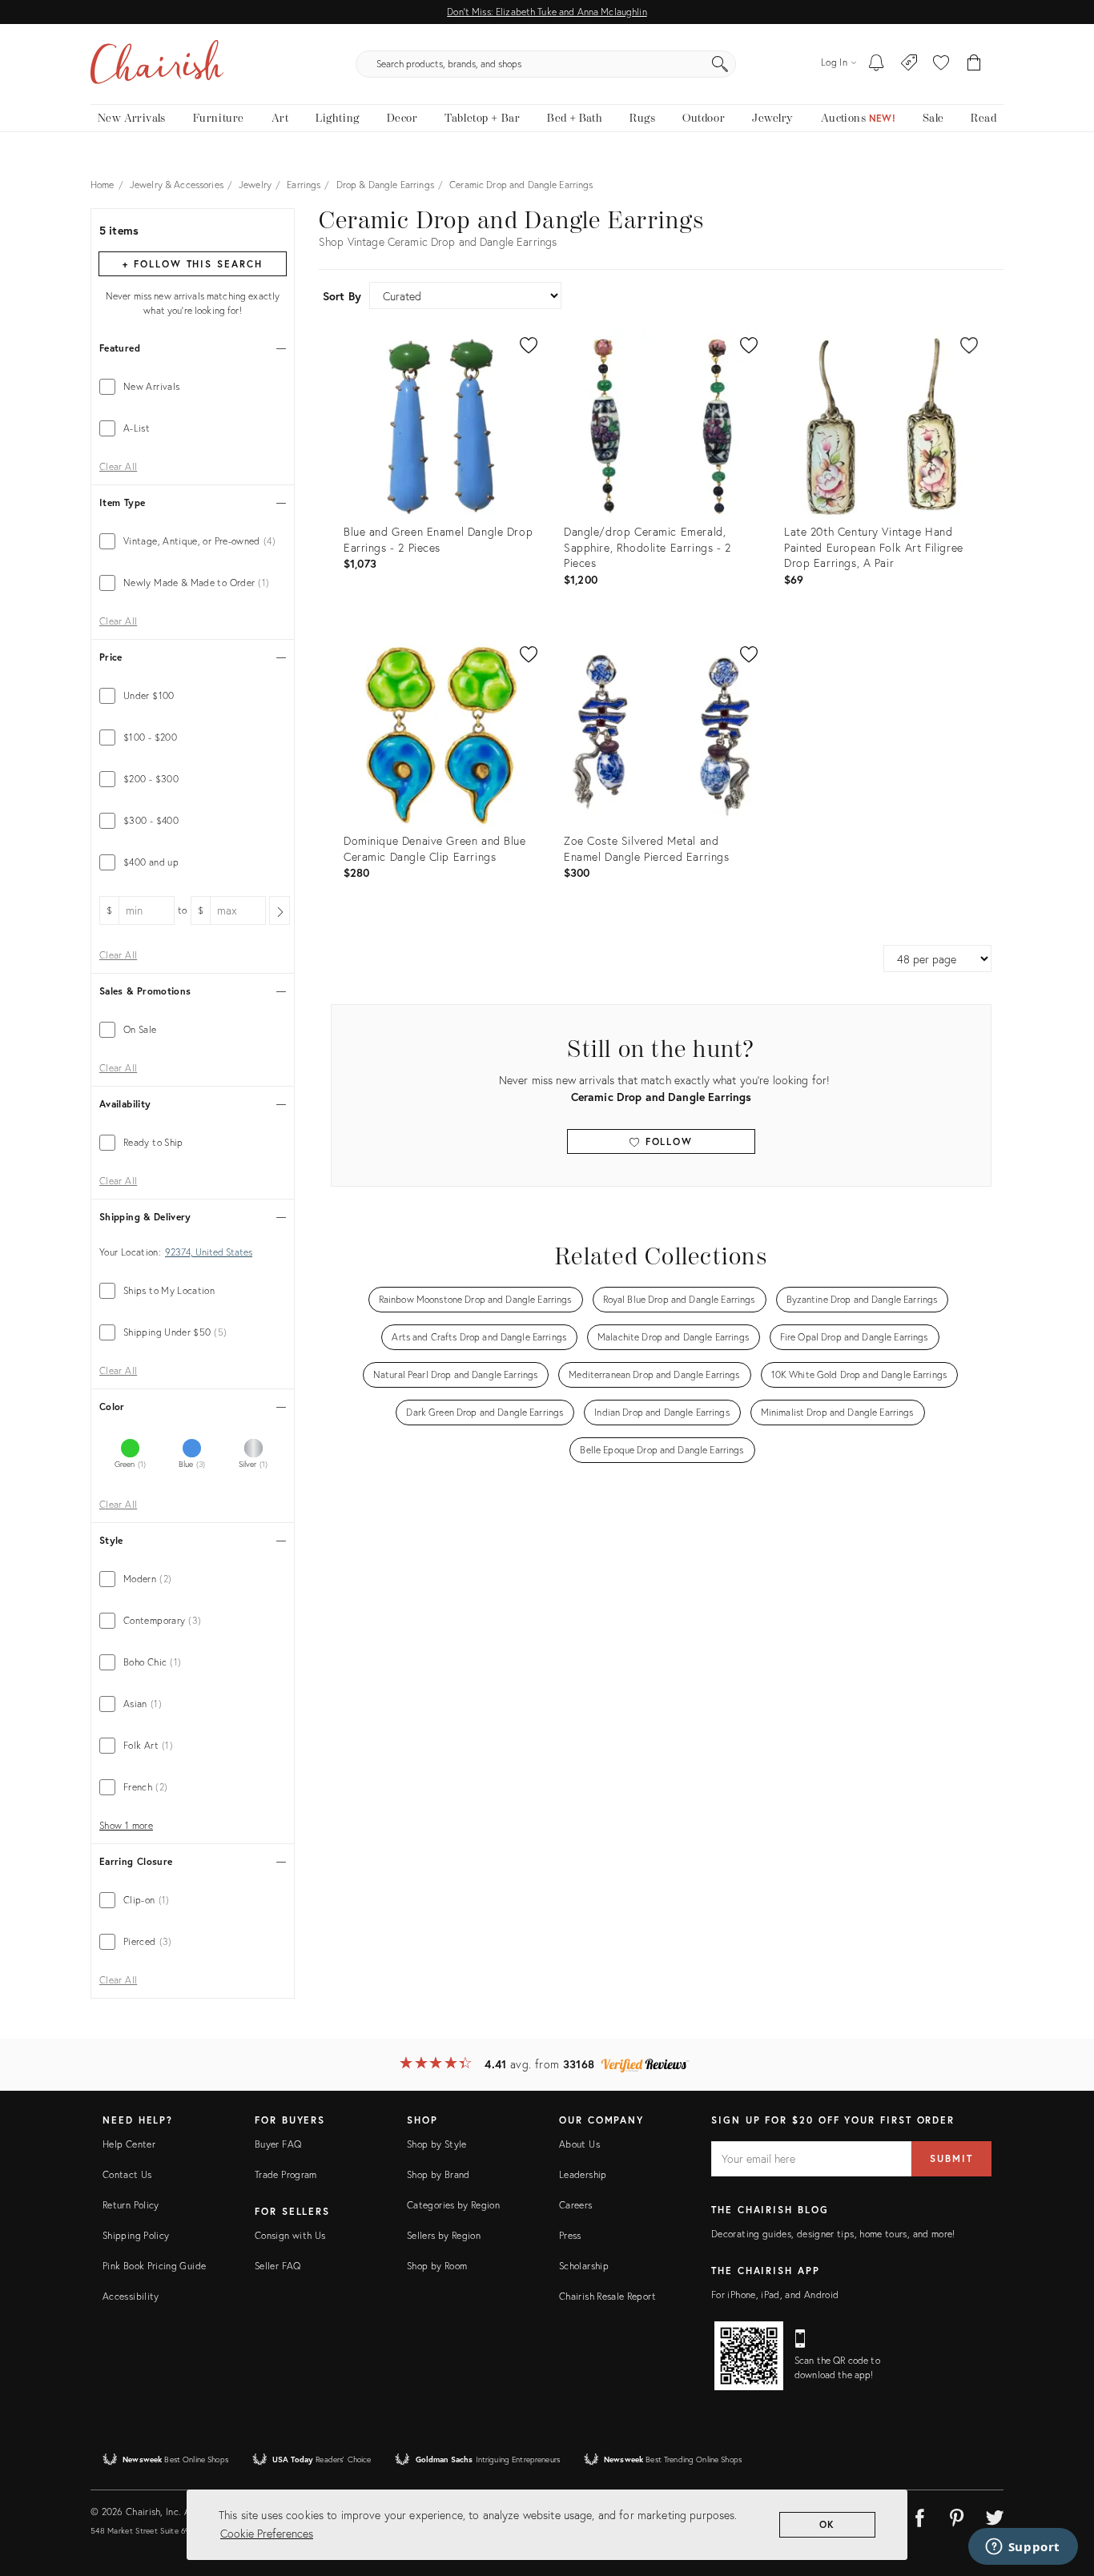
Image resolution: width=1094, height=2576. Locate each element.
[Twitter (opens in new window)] (995, 2515)
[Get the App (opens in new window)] (749, 2356)
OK (828, 2524)
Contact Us (127, 2174)
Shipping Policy (136, 2235)
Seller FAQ (278, 2266)
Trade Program (286, 2174)
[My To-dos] (877, 64)
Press (570, 2235)
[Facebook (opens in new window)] (919, 2515)
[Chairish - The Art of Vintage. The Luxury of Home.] (157, 64)
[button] (941, 64)
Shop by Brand (438, 2174)
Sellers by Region (444, 2235)
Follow (667, 1141)
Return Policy (131, 2205)
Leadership (583, 2174)
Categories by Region (453, 2205)
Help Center (129, 2144)
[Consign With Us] (909, 64)
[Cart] (974, 64)
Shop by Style (437, 2144)
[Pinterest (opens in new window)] (957, 2515)
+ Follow (192, 264)
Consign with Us (290, 2235)
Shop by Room (437, 2266)
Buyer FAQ (278, 2144)
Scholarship (584, 2266)
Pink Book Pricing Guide (154, 2266)
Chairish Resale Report (607, 2296)
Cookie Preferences (267, 2533)
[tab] (193, 387)
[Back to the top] (1062, 2492)
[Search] (720, 64)
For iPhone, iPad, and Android (775, 2295)
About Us (579, 2144)
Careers (576, 2205)
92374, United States (209, 1252)
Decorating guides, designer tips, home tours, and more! (833, 2234)
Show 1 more (126, 1826)
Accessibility (131, 2296)
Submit (951, 2158)
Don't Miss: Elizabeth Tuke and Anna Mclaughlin (547, 12)
